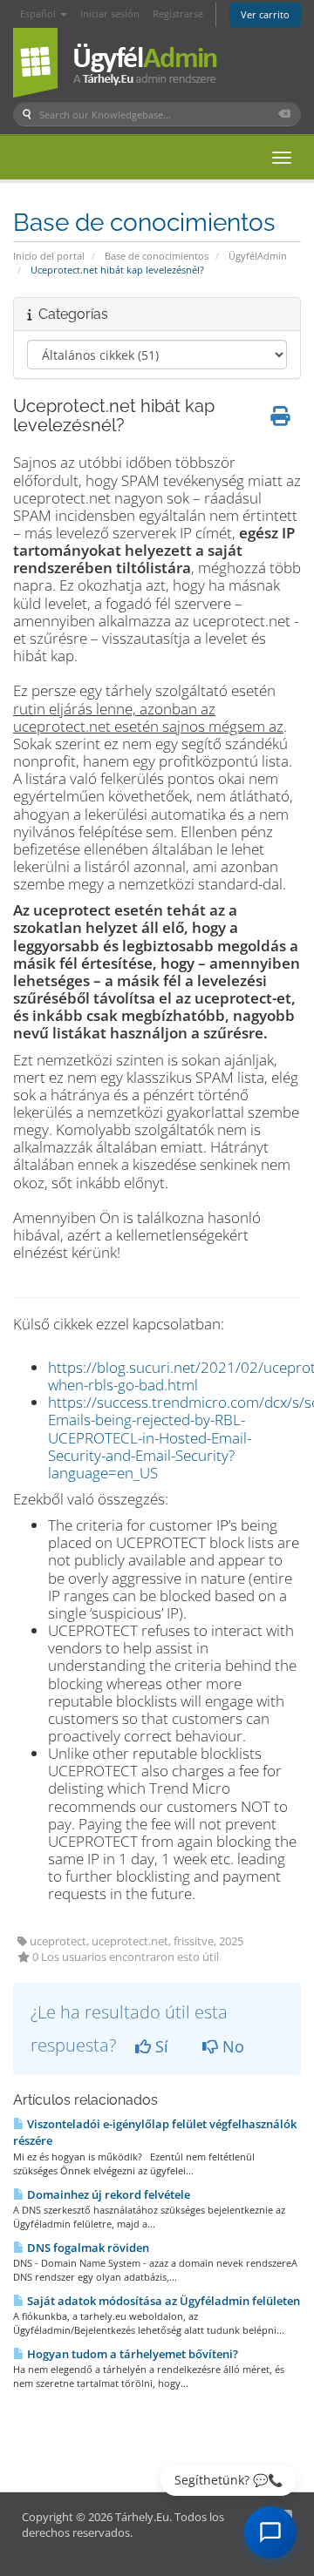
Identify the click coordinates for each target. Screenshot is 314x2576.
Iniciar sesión (110, 14)
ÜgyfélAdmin (258, 256)
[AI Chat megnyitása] (270, 2532)
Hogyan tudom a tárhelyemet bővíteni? (131, 2354)
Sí (160, 2046)
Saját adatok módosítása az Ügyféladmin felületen (162, 2301)
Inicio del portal (49, 256)
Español (39, 14)
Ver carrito (265, 14)
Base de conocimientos (157, 256)
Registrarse (178, 14)
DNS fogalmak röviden (87, 2248)
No (231, 2046)
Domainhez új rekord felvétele (107, 2194)
